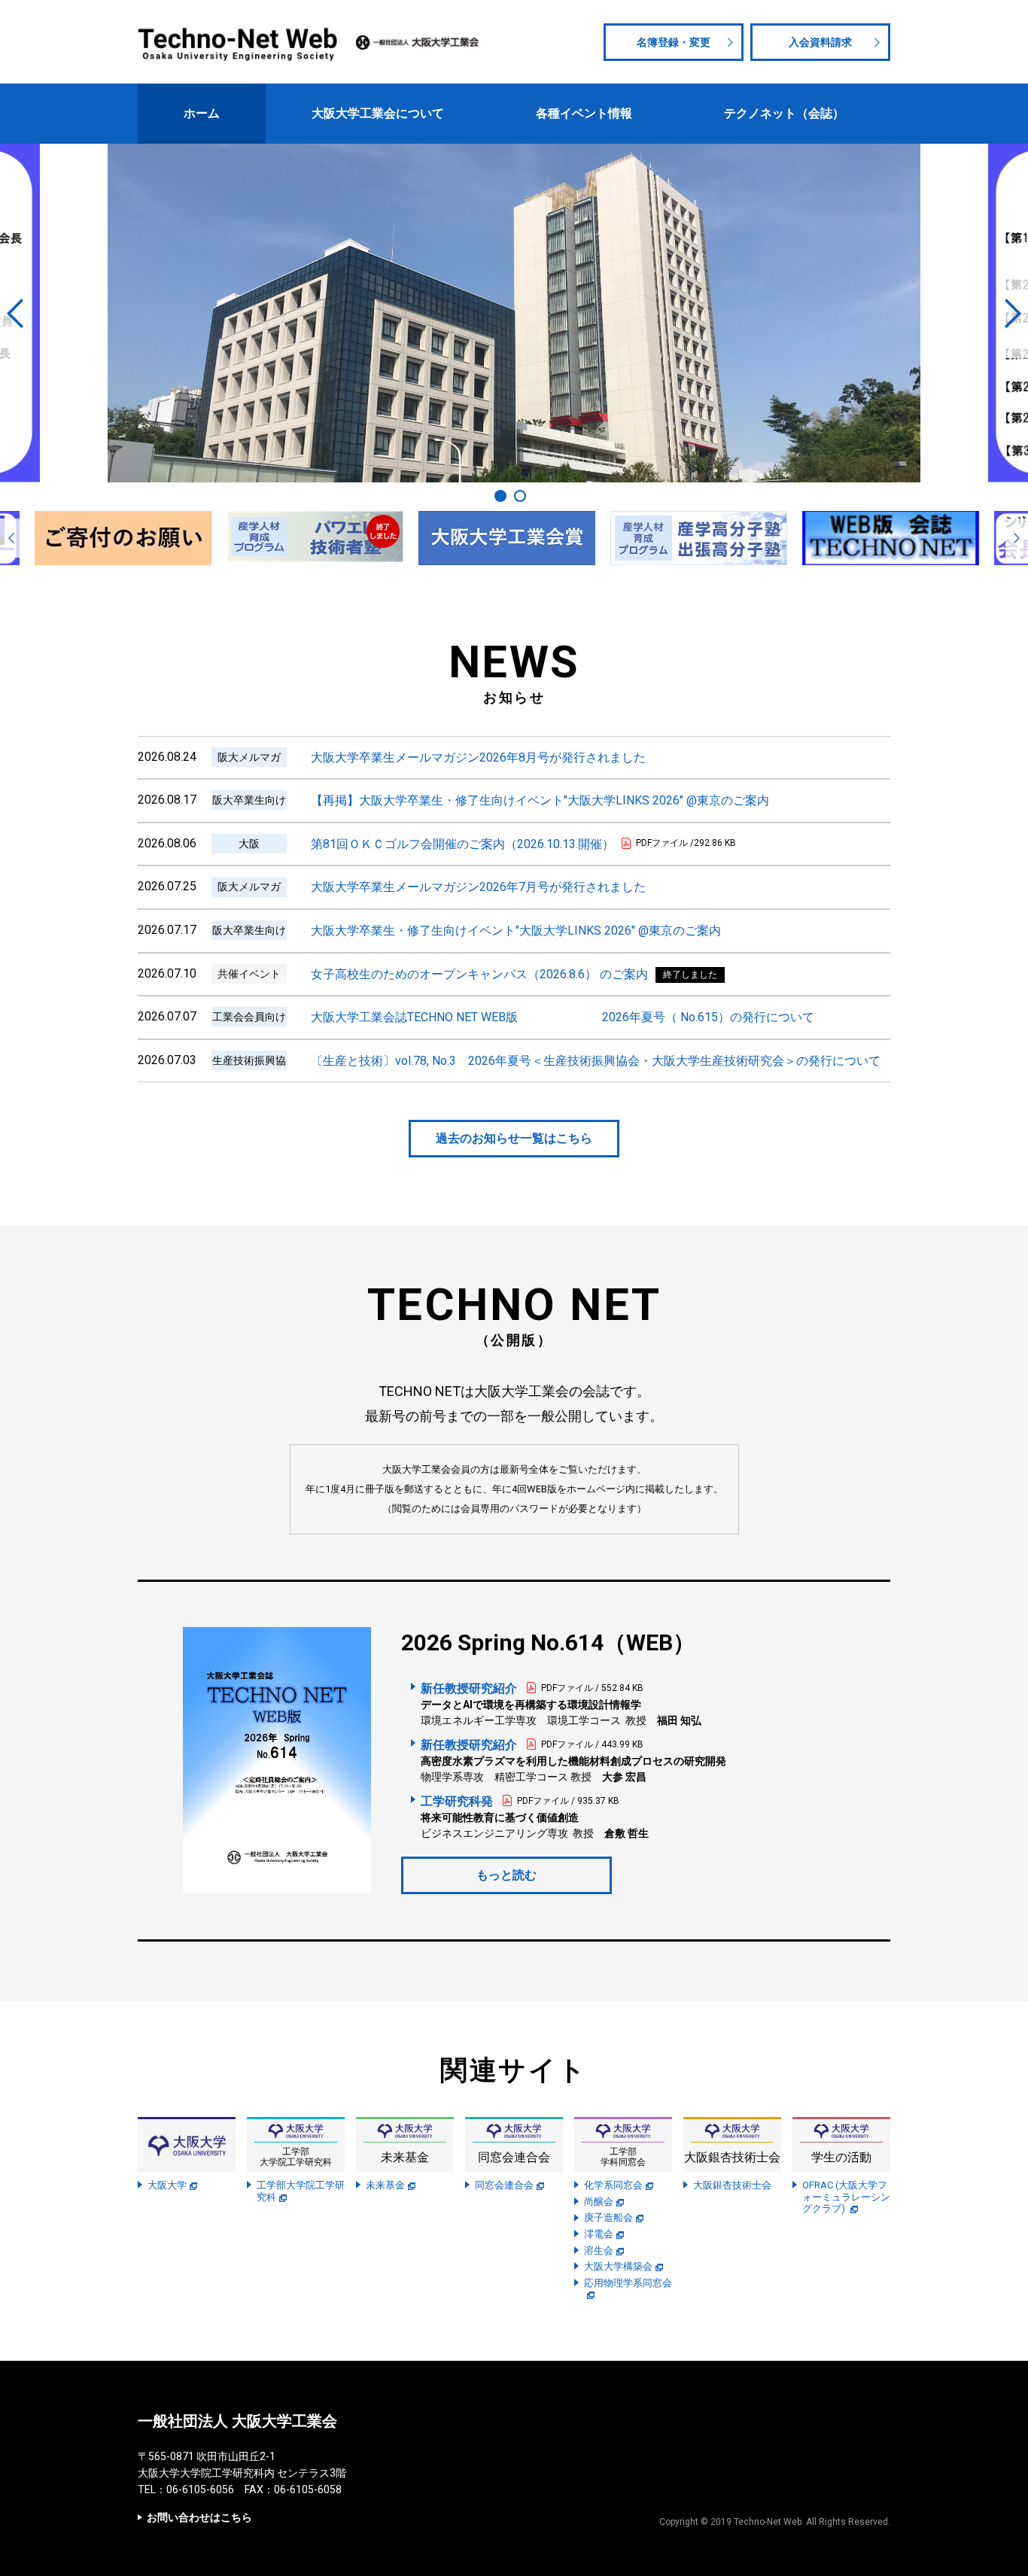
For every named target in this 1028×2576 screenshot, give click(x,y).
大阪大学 (167, 2185)
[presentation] (11, 538)
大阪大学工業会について (378, 113)
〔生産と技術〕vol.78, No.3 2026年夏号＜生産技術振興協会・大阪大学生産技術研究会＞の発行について (596, 1061)
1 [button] (500, 496)
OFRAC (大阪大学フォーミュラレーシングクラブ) (846, 2197)
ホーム (202, 113)
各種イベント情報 (584, 113)
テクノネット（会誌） (784, 113)
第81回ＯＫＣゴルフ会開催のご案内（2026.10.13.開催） (462, 844)
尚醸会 (599, 2202)
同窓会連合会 (504, 2185)
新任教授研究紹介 (469, 1688)
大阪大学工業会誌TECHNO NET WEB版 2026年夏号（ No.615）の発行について (563, 1017)
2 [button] (520, 496)
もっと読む (506, 1875)
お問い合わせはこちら (199, 2517)
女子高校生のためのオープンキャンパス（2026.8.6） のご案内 (479, 974)
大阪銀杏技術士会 (732, 2185)
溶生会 (599, 2251)
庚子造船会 (608, 2217)
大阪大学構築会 (618, 2266)
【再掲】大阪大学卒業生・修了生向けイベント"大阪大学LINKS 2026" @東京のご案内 (540, 800)
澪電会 (599, 2234)
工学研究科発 (457, 1801)
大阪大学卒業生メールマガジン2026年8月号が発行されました (478, 757)
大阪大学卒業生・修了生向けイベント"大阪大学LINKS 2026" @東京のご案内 (516, 931)
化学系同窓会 (613, 2185)
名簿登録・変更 (674, 42)
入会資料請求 (820, 42)
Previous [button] (15, 313)
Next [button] (1013, 313)
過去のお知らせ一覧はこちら (514, 1138)
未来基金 (385, 2185)
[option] (514, 313)
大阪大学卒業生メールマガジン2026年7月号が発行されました (478, 887)
